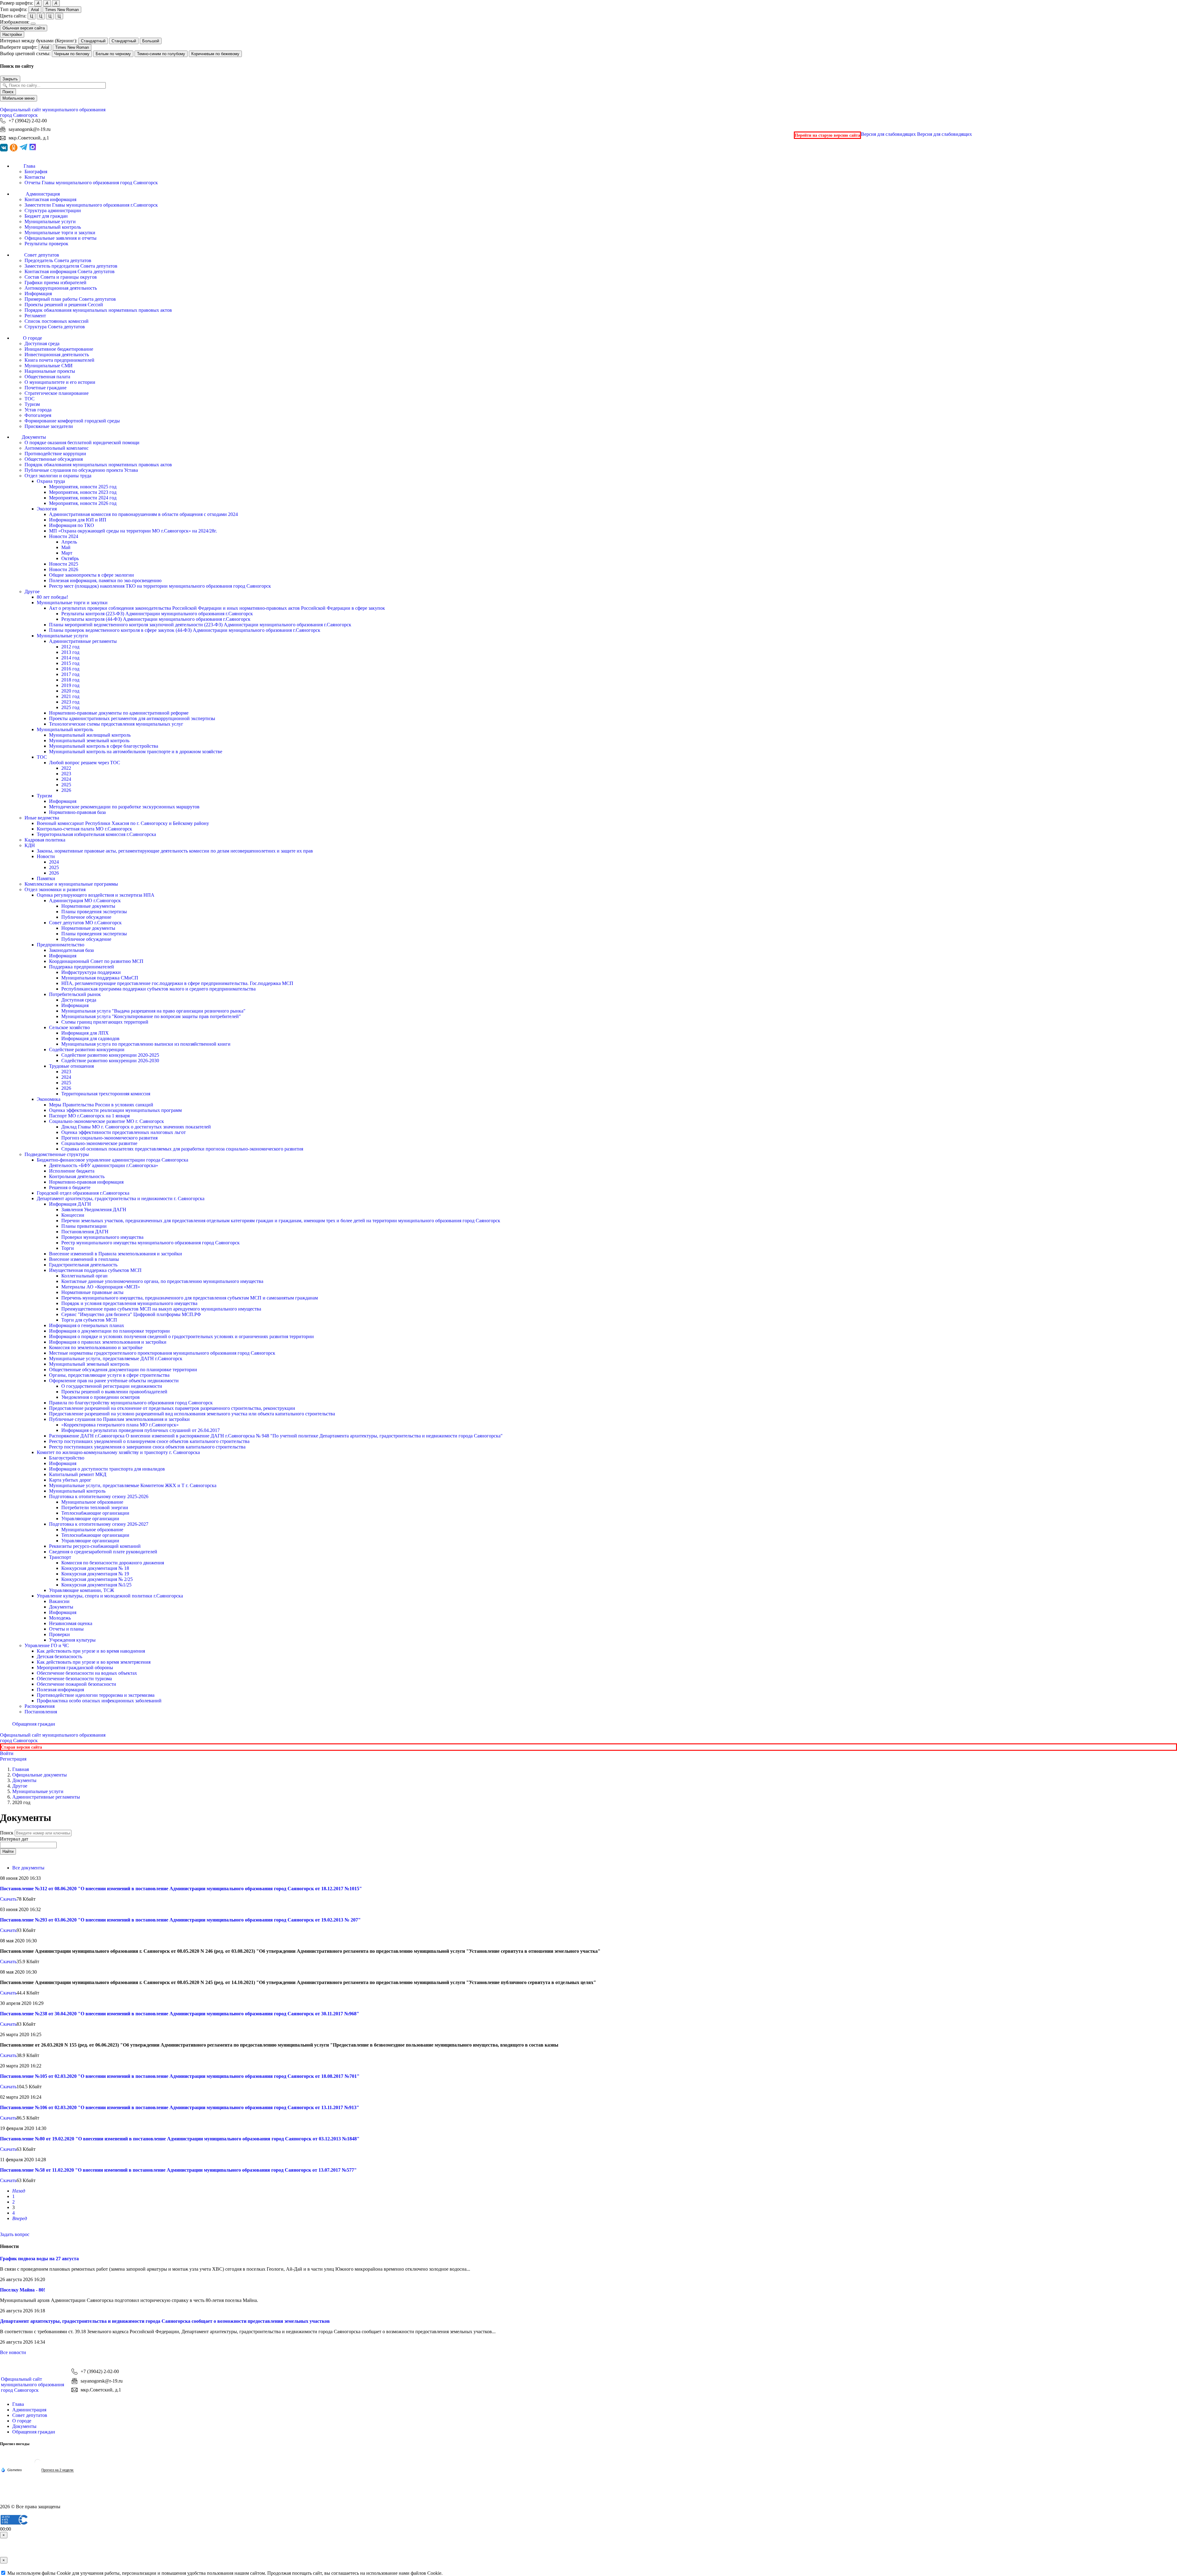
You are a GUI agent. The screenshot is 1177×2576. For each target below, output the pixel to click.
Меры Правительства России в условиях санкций (101, 1105)
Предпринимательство (61, 945)
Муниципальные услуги (50, 221)
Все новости (13, 2352)
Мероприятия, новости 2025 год (83, 487)
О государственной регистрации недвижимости (112, 1386)
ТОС (30, 399)
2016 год (70, 669)
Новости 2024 (64, 536)
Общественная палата (47, 377)
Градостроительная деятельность (83, 1265)
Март (67, 553)
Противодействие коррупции (55, 454)
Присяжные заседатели (49, 426)
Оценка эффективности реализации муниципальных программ (115, 1110)
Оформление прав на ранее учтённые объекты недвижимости (114, 1381)
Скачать (8, 1899)
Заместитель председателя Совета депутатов (71, 266)
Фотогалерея (38, 415)
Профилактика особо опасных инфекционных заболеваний (99, 1701)
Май (66, 547)
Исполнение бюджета (72, 1171)
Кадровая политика (45, 840)
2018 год (70, 680)
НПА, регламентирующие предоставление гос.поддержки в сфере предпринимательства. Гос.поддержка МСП (177, 983)
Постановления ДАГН (85, 1232)
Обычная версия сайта (24, 28)
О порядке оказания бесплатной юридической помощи (82, 443)
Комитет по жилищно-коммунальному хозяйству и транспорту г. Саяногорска (118, 1452)
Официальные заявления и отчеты (61, 238)
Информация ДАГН (70, 1204)
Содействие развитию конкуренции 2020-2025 (110, 1055)
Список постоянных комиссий (57, 321)
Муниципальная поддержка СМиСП (100, 978)
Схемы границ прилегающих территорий (105, 1022)
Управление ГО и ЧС (47, 1645)
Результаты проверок (46, 244)
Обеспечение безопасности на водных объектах (87, 1673)
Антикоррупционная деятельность (61, 288)
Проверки (59, 1634)
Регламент (35, 316)
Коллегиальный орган (84, 1276)
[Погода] (11, 2470)
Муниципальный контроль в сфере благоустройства (104, 746)
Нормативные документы (88, 906)
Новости (46, 856)
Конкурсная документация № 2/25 (97, 1579)
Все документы (28, 1868)
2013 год (70, 652)
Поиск (8, 92)
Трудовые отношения (71, 1066)
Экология (47, 509)
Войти (7, 1753)
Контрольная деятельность (77, 1176)
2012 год (70, 647)
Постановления (41, 1712)
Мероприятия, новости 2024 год (83, 498)
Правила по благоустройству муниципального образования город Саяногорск (131, 1403)
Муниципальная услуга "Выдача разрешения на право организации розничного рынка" (153, 1011)
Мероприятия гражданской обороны (75, 1668)
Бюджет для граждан (46, 216)
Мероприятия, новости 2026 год (83, 503)
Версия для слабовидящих (916, 134)
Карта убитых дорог (70, 1480)
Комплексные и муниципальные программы (71, 884)
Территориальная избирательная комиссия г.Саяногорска (96, 834)
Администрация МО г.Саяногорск (85, 901)
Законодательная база (71, 950)
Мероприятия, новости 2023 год (83, 492)
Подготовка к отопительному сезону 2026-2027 (99, 1524)
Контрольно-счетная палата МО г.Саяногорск (84, 829)
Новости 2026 (64, 569)
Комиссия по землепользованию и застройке (96, 1347)
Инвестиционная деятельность (57, 355)
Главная (21, 1769)
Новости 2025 (64, 564)
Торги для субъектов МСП (89, 1320)
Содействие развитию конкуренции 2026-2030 (110, 1061)
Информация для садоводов (90, 1038)
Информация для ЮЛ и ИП (78, 520)
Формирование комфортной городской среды (72, 421)
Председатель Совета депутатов (58, 260)
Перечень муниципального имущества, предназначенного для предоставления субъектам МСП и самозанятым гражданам (190, 1298)
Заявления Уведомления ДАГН (94, 1210)
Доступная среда (42, 343)
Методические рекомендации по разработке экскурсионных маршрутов (124, 807)
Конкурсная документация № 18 (95, 1568)
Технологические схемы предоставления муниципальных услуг (116, 724)
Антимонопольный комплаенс (57, 448)
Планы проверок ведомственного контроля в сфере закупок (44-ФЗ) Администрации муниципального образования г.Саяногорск (185, 630)
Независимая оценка (71, 1623)
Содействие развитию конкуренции (87, 1049)
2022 (66, 768)
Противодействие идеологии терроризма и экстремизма (96, 1695)
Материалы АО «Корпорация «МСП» (101, 1287)
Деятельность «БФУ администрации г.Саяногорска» (104, 1165)
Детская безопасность (59, 1656)
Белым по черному (113, 54)
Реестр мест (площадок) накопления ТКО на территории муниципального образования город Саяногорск (160, 586)
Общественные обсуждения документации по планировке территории (123, 1370)
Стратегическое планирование (57, 393)
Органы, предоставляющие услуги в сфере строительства (109, 1375)
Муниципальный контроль (53, 227)
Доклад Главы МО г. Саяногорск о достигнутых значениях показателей (136, 1127)
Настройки (12, 34)
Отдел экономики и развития (55, 889)
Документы (61, 1607)
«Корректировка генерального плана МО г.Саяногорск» (120, 1425)
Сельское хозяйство (69, 1027)
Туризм (32, 404)
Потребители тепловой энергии (95, 1507)
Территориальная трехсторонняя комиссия (106, 1094)
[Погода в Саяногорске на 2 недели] (58, 2470)
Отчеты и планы (66, 1629)
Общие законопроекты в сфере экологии (91, 575)
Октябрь (70, 558)
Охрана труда (51, 481)
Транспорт (60, 1557)
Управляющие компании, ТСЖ (82, 1590)
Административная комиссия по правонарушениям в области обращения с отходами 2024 (143, 514)
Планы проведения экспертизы (94, 912)
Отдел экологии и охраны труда (58, 476)
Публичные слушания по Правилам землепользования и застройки (119, 1419)
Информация (38, 294)
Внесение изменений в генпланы (84, 1259)
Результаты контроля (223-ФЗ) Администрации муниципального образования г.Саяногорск (157, 614)
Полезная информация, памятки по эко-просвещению (105, 580)
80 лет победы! (52, 597)
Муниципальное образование (92, 1502)
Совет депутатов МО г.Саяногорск (85, 923)
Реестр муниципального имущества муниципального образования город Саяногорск (150, 1243)
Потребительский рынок (75, 994)
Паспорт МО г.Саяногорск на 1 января (89, 1116)
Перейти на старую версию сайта (827, 135)
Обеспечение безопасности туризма (74, 1679)
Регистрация (13, 1759)
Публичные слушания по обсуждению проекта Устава (81, 470)
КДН (30, 845)
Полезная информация (60, 1690)
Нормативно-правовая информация (86, 1182)
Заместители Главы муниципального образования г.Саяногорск (91, 205)
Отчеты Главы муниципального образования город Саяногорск (91, 183)
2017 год (70, 674)
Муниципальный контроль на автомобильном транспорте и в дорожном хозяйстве (136, 752)
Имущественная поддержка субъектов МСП (95, 1270)
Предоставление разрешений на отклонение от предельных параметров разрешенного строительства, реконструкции (172, 1408)
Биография (36, 172)
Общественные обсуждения (54, 459)
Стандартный (93, 41)
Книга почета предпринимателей (59, 360)
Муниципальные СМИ (49, 366)
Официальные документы (40, 1775)
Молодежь (60, 1618)
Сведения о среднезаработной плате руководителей (103, 1552)
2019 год (70, 685)
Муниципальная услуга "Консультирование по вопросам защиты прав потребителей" (151, 1016)
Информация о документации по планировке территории (109, 1331)
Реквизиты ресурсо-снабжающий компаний (95, 1546)
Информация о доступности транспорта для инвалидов (107, 1469)
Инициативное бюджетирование (59, 349)
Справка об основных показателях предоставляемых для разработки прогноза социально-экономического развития (182, 1149)
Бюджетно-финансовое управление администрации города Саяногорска (112, 1160)
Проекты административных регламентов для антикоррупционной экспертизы (132, 718)
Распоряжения (40, 1706)
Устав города (38, 410)
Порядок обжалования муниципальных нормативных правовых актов (98, 310)
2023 (66, 774)
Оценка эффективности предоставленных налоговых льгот (124, 1132)
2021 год (70, 696)
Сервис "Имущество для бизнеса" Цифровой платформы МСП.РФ (131, 1314)
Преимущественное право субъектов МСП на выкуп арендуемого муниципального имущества (161, 1309)
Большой (151, 41)
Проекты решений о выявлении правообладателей (114, 1392)
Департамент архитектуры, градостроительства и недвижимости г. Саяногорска (121, 1198)
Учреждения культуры (72, 1640)
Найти (8, 1851)
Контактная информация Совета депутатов (70, 271)
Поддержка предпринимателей (82, 967)
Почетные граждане (46, 388)
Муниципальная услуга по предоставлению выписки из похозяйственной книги (146, 1044)
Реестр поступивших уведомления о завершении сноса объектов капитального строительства (147, 1447)
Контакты (35, 177)
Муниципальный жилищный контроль (90, 735)
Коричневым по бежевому (215, 54)
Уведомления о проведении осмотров (101, 1397)
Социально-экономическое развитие (99, 1143)
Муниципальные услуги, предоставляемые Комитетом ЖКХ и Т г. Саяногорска (133, 1485)
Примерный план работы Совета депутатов (70, 299)
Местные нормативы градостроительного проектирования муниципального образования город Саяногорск (162, 1353)
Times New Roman (62, 10)
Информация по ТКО (72, 525)
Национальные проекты (50, 371)
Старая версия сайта (21, 1747)
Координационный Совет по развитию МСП (96, 961)
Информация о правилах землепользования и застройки (108, 1342)
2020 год (70, 691)
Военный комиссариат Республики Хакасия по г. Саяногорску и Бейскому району (123, 823)
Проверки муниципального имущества (102, 1237)
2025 (66, 785)
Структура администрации (53, 210)
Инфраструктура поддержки (91, 972)
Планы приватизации (84, 1226)
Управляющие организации (90, 1519)
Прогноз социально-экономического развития (109, 1138)
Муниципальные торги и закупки (60, 233)
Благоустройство (67, 1458)
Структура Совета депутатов (55, 327)
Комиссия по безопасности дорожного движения (113, 1563)
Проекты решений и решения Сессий (64, 305)
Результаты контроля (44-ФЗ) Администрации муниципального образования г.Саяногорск (156, 619)
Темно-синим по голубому (161, 54)
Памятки (46, 878)
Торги (68, 1248)
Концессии (73, 1215)
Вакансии (59, 1601)
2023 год (70, 702)
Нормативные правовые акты (92, 1292)
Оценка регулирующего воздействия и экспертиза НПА (96, 895)
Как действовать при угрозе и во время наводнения (91, 1651)
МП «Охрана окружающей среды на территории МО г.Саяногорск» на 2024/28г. (133, 531)
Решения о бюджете (70, 1187)
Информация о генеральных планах (87, 1325)
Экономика (49, 1099)
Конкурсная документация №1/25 (96, 1585)
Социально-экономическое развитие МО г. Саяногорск (107, 1121)
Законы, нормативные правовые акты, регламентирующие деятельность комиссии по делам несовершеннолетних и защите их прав (175, 851)
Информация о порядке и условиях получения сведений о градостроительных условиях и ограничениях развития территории (181, 1336)
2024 (66, 779)
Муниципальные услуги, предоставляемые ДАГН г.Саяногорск (116, 1359)
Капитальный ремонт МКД (78, 1474)
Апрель (69, 542)
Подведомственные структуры (57, 1154)
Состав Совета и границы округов (61, 277)
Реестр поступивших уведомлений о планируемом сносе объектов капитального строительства (149, 1441)
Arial (35, 10)
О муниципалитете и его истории (60, 382)
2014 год (70, 658)
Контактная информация (50, 199)
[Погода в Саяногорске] (38, 2465)
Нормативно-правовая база (77, 812)
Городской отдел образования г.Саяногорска (83, 1193)
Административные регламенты (83, 641)
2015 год (70, 663)
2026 (66, 790)
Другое (32, 592)
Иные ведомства (42, 818)
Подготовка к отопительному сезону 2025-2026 (99, 1496)
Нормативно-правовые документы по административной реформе (119, 713)
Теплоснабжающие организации (95, 1513)
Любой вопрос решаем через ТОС (85, 763)
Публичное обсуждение (86, 917)
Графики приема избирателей (55, 282)
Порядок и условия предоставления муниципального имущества (129, 1303)
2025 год (70, 707)
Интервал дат (14, 1839)
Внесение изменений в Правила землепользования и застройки (116, 1254)
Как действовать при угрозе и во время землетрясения (94, 1662)
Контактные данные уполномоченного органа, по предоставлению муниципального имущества (162, 1281)
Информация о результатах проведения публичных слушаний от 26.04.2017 (141, 1430)
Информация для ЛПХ (85, 1033)
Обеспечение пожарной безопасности (76, 1684)
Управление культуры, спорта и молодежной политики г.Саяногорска (110, 1596)
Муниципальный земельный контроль (89, 740)
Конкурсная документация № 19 (95, 1574)
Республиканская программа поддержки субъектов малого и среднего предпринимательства (158, 989)
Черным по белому (72, 54)
